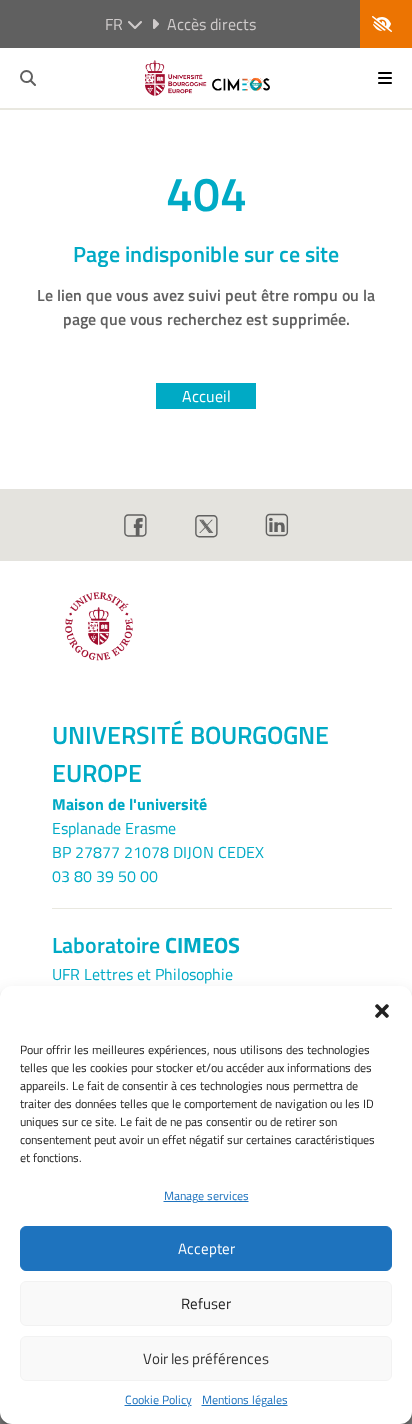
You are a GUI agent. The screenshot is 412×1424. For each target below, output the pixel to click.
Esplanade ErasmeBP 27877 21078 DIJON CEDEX (158, 840)
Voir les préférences (206, 1358)
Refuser (206, 1303)
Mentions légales (245, 1400)
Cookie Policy (158, 1400)
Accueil (206, 396)
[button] (382, 1011)
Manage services (206, 1195)
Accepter (206, 1248)
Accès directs (211, 24)
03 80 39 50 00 (105, 876)
